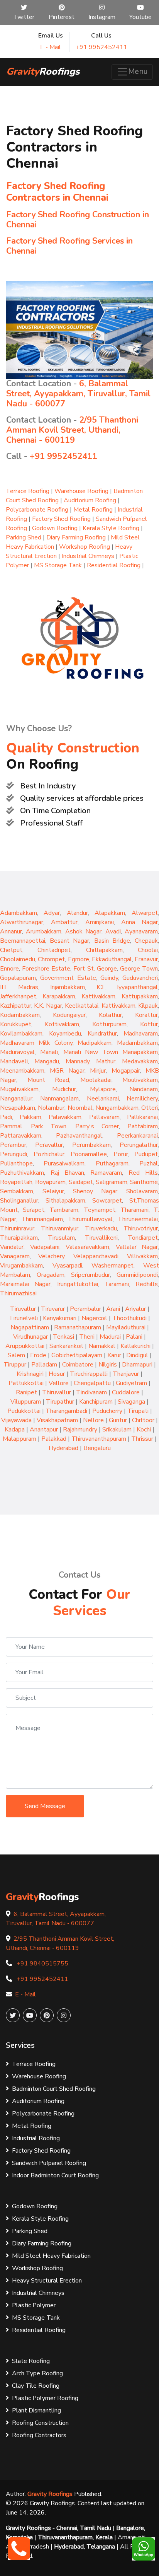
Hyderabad (63, 1448)
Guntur (118, 1420)
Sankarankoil (66, 1346)
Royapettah (16, 1182)
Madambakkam (137, 1043)
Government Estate (68, 978)
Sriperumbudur (90, 1275)
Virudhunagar (30, 1337)
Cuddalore (126, 1392)
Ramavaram (106, 1173)
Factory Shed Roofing (61, 519)
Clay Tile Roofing (36, 2386)
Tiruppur (15, 1365)
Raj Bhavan (67, 1173)
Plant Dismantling (36, 2411)
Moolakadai (96, 1080)
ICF (101, 987)
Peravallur (49, 1145)
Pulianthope (16, 1163)
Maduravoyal (17, 1052)
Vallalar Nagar (137, 1247)
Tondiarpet (143, 1238)
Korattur (146, 1015)
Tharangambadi (66, 1411)
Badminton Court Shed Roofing (54, 2089)
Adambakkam (19, 913)
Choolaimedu (18, 959)
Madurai (110, 1337)
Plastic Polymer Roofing (45, 2398)
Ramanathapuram (78, 1327)
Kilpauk (148, 1006)
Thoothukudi (129, 1318)
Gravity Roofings (50, 2494)
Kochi (144, 1430)
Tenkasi (63, 1337)
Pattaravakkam (21, 1136)
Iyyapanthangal (137, 987)
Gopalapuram (18, 978)
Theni (87, 1337)
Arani (113, 1309)
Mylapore (103, 1089)
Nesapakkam (18, 1108)
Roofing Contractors (39, 2435)
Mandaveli (14, 1061)
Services (20, 2045)
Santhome (144, 1182)
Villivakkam (142, 1256)
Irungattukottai (78, 1284)
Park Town (49, 1126)
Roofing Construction (40, 2423)
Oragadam (51, 1275)
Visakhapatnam (57, 1420)
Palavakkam (65, 1117)
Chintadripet (54, 950)
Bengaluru (97, 1448)
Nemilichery (142, 1099)
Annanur (11, 931)
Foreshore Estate (46, 969)
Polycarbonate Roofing (37, 510)
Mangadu (47, 1061)
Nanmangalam (59, 1099)
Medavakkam (140, 1061)
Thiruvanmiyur (60, 1228)
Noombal (80, 1108)
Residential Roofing (114, 565)
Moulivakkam (140, 1080)
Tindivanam (91, 1392)
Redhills (147, 1284)
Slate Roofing (31, 2361)
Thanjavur (126, 1374)
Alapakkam (110, 913)
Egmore (79, 959)
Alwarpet (145, 913)
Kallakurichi (135, 1346)
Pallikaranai (142, 1117)
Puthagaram (112, 1163)
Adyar (52, 913)
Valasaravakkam (87, 1247)
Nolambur (51, 1108)
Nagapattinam (30, 1327)
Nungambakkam (117, 1108)
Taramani (117, 1284)
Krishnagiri (30, 1374)
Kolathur (110, 1015)
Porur (121, 1154)
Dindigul (137, 1355)
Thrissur (142, 1439)
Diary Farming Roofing (76, 537)
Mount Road (48, 1080)
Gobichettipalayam (77, 1355)
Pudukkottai (24, 1411)
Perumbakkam (91, 1145)
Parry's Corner (97, 1126)
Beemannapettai (23, 941)
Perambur (13, 1145)
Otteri (150, 1108)
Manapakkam (140, 1052)
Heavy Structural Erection (47, 2281)
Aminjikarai (100, 922)
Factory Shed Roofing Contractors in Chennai (57, 192)
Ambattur (64, 922)
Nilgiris (108, 1365)
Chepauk (146, 941)
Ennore (9, 969)
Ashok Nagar (83, 931)
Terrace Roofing (28, 491)
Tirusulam (61, 1238)
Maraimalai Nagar (25, 1284)
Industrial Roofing (36, 2138)
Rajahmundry (80, 1430)
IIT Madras (19, 987)
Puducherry (107, 1411)
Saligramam (112, 1182)
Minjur (98, 1071)
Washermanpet (112, 1266)
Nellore (93, 1420)
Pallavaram (104, 1117)
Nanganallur (16, 1099)
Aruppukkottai (25, 1346)
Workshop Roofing (85, 547)
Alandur (77, 913)
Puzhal (149, 1163)
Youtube (140, 17)
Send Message (45, 1806)
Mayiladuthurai (126, 1327)
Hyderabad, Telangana (85, 2547)
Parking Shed (24, 537)
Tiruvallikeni (101, 1238)
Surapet (34, 1210)
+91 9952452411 (101, 47)
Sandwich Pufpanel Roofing (49, 2163)
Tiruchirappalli (89, 1374)
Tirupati (138, 1411)
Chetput (11, 950)
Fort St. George (95, 969)
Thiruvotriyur (141, 1228)
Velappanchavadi (96, 1256)
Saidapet (81, 1182)
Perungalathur (139, 1145)
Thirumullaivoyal (90, 1219)
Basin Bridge (112, 941)
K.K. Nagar (48, 1006)
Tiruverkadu (101, 1228)
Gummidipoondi (137, 1275)
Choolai (148, 950)
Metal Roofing (93, 510)
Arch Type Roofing (37, 2373)
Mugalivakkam (19, 1089)
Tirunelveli (23, 1318)
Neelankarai (103, 1099)
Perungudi (14, 1154)
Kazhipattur (16, 1006)
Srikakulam (117, 1430)
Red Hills (143, 1173)
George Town (139, 969)
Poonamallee (89, 1154)
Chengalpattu (92, 1383)
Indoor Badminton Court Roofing (55, 2175)
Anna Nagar (140, 922)
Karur (114, 1355)
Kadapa (15, 1430)
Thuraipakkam (19, 1238)
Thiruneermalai (138, 1219)
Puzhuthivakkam (22, 1173)
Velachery (51, 1256)
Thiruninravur (17, 1228)
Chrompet (51, 959)
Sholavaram (142, 1191)
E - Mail (51, 47)
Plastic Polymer (34, 2305)
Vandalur (12, 1247)
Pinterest (62, 17)
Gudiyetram (131, 1383)
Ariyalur (135, 1309)
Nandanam (144, 1089)
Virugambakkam (21, 1266)
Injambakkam (68, 987)
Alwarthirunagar (22, 922)
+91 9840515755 (42, 1964)
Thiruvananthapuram (99, 1439)
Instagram (102, 17)
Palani (134, 1337)
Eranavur (146, 959)
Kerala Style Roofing (111, 528)
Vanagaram (15, 1256)
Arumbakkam (44, 931)
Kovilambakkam (21, 1034)
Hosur (57, 1374)
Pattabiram (143, 1126)
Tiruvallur (23, 1309)
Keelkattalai (82, 1006)
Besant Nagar (69, 941)
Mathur (106, 1061)
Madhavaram (141, 1034)
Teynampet (100, 1210)
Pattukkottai (26, 1383)
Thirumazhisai (18, 1293)
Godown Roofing (55, 528)
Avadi (113, 931)
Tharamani (134, 1210)
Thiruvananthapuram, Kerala (75, 2537)
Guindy (109, 978)
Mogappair (126, 1071)
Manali (49, 1052)
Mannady (78, 1061)
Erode (38, 1355)
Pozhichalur (49, 1154)
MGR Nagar (67, 1071)
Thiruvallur (57, 1392)
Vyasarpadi (67, 1266)
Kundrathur (102, 1034)
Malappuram (19, 1439)
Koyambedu (65, 1034)
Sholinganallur (19, 1201)
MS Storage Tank (58, 565)
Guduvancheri (140, 978)
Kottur (149, 1024)
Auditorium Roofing (90, 500)
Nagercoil (94, 1318)
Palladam (44, 1365)
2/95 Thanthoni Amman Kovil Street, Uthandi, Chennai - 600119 (72, 430)
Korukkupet (16, 1024)
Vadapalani (45, 1247)
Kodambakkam (20, 1015)
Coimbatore (78, 1365)
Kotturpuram (109, 1024)
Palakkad (54, 1439)
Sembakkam (17, 1191)
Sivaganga (131, 1402)
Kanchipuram (96, 1402)
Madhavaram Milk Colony (36, 1043)
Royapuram (50, 1182)
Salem (16, 1355)
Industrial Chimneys (88, 556)
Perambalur (85, 1309)
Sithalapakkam (65, 1201)
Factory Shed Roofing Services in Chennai (69, 246)
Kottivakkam (62, 1024)
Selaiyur (53, 1191)
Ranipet (26, 1392)
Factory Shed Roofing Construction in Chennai (78, 220)
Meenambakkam (22, 1071)
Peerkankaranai (137, 1136)
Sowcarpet (107, 1201)
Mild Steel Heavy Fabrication (51, 2256)
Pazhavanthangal (79, 1136)
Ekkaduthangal (112, 959)
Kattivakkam (98, 996)
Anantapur (44, 1430)
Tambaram (64, 1210)
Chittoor (143, 1420)
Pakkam (30, 1117)
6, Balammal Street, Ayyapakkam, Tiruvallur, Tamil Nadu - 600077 (78, 394)
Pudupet (146, 1154)
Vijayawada (16, 1420)
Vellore (59, 1383)
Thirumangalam (42, 1219)
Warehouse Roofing (81, 491)
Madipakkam (95, 1043)
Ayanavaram (141, 931)
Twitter (24, 17)
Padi (6, 1117)
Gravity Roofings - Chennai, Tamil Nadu (59, 2528)
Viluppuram (26, 1402)
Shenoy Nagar (95, 1191)
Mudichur (64, 1089)
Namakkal (102, 1346)
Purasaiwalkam (64, 1163)
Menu (138, 71)
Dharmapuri (137, 1365)
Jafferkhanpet (18, 996)
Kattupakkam (140, 996)
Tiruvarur (53, 1309)
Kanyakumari (60, 1318)
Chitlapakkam (104, 950)
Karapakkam (59, 996)
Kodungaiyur (69, 1015)
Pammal (11, 1126)
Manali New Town (93, 1052)
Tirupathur (60, 1402)
